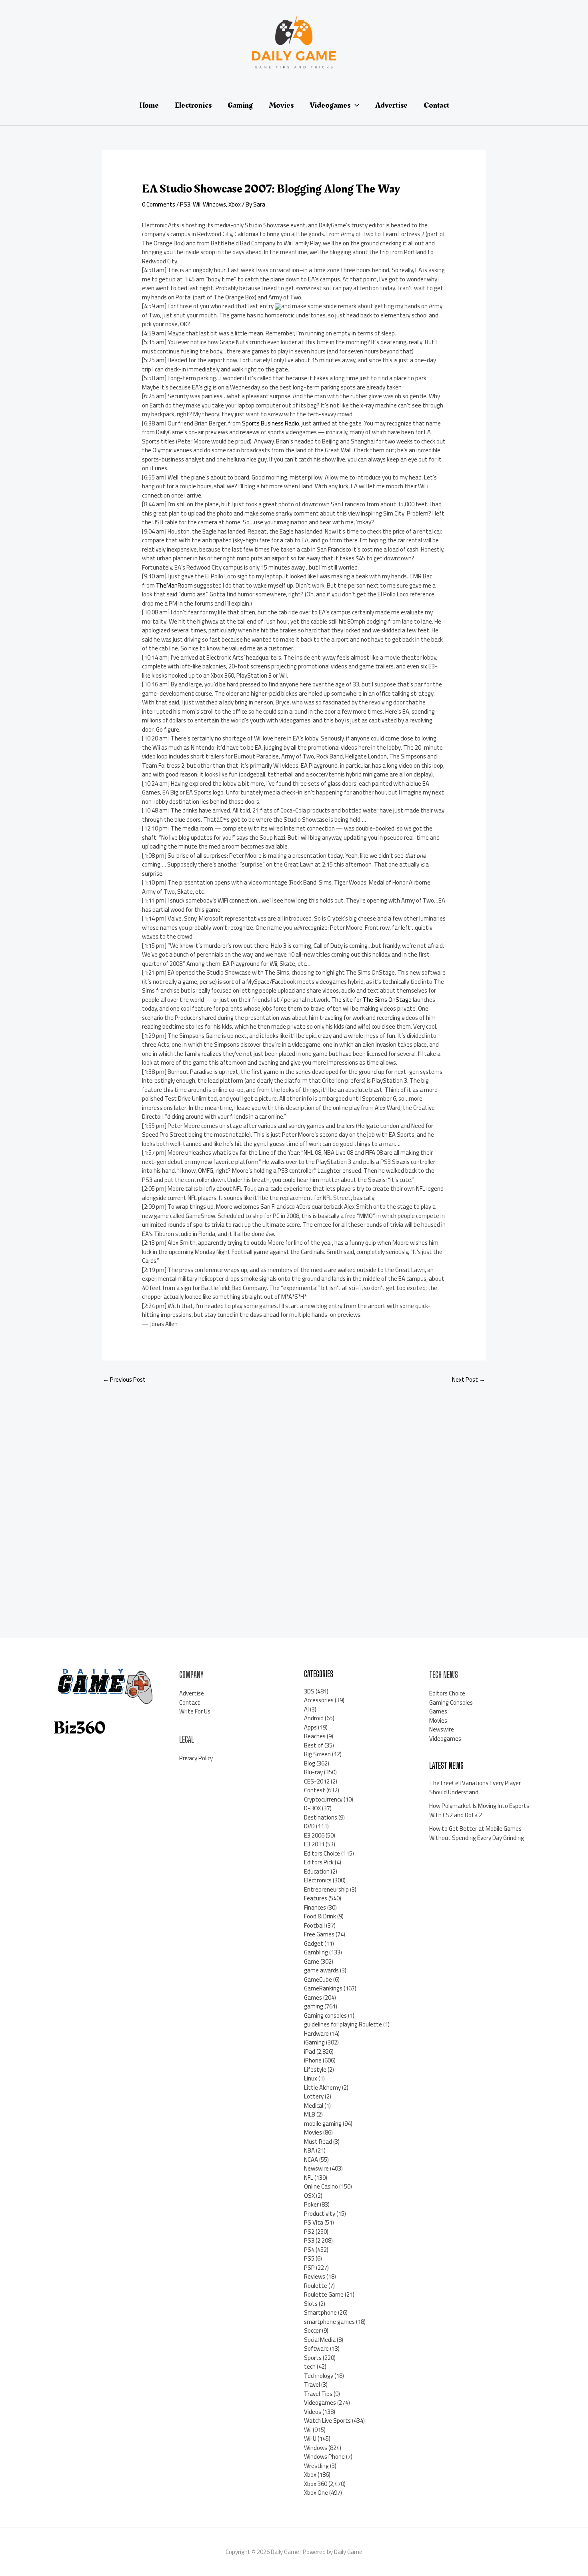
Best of (314, 1745)
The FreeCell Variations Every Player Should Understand (475, 1788)
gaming (314, 2006)
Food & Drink (320, 1916)
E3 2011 (314, 1844)
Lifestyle (315, 2069)
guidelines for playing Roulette (343, 2024)
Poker (311, 2204)
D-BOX (312, 1808)
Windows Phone (324, 2457)
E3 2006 (314, 1835)
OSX (309, 2196)
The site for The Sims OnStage (371, 1000)
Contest (315, 1790)
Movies (313, 2132)
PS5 (309, 2258)
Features (316, 1898)
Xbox (235, 204)
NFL (309, 2178)
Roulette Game (324, 2294)
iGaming (314, 2042)
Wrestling (316, 2466)
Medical (314, 2106)
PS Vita (314, 2222)
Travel (312, 2384)
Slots (311, 2304)
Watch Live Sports (327, 2421)
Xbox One (316, 2493)
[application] (355, 105)
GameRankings (323, 1988)
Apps (310, 1727)
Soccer (312, 2330)
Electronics (318, 1880)
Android (314, 1718)
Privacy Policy (196, 1758)
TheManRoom (174, 585)
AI (306, 1709)
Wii (197, 204)
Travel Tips (318, 2394)
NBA (309, 2150)
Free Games (319, 1934)
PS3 (185, 204)
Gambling (316, 1952)
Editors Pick (319, 1862)
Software (316, 2348)
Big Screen (317, 1754)
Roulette (316, 2286)
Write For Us (195, 1711)
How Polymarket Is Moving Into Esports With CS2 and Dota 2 (479, 1810)
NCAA (311, 2160)
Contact (190, 1702)
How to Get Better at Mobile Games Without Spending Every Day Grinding (477, 1833)
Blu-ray (313, 1772)
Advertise (192, 1693)
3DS (309, 1691)
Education (317, 1871)
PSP (309, 2268)
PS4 (309, 2250)
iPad (310, 2051)
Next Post (469, 1379)
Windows (214, 204)
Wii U (310, 2439)
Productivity (320, 2214)
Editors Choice (322, 1853)
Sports (313, 2358)
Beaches (315, 1736)
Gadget (314, 1943)
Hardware (316, 2033)
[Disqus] (294, 1502)
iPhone (313, 2060)
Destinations (321, 1817)
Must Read (318, 2142)
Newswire (316, 2168)
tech (310, 2366)
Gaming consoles (325, 2015)
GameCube (318, 1979)
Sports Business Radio (271, 423)
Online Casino (321, 2186)
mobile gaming (323, 2124)
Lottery (314, 2096)
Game (312, 1961)
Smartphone (320, 2312)
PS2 (309, 2232)
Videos (313, 2412)
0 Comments (159, 204)
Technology (319, 2376)
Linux (311, 2078)
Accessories (319, 1700)
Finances (315, 1907)
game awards (321, 1970)
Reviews (315, 2276)
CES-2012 (317, 1781)
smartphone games (329, 2322)
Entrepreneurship (326, 1889)
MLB (310, 2114)
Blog (310, 1763)
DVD (309, 1826)
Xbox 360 (316, 2484)
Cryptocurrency (323, 1799)
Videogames (320, 2402)
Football (314, 1925)
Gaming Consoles (451, 1702)
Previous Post (124, 1379)
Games (313, 1997)
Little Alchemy (322, 2087)
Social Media (320, 2340)
